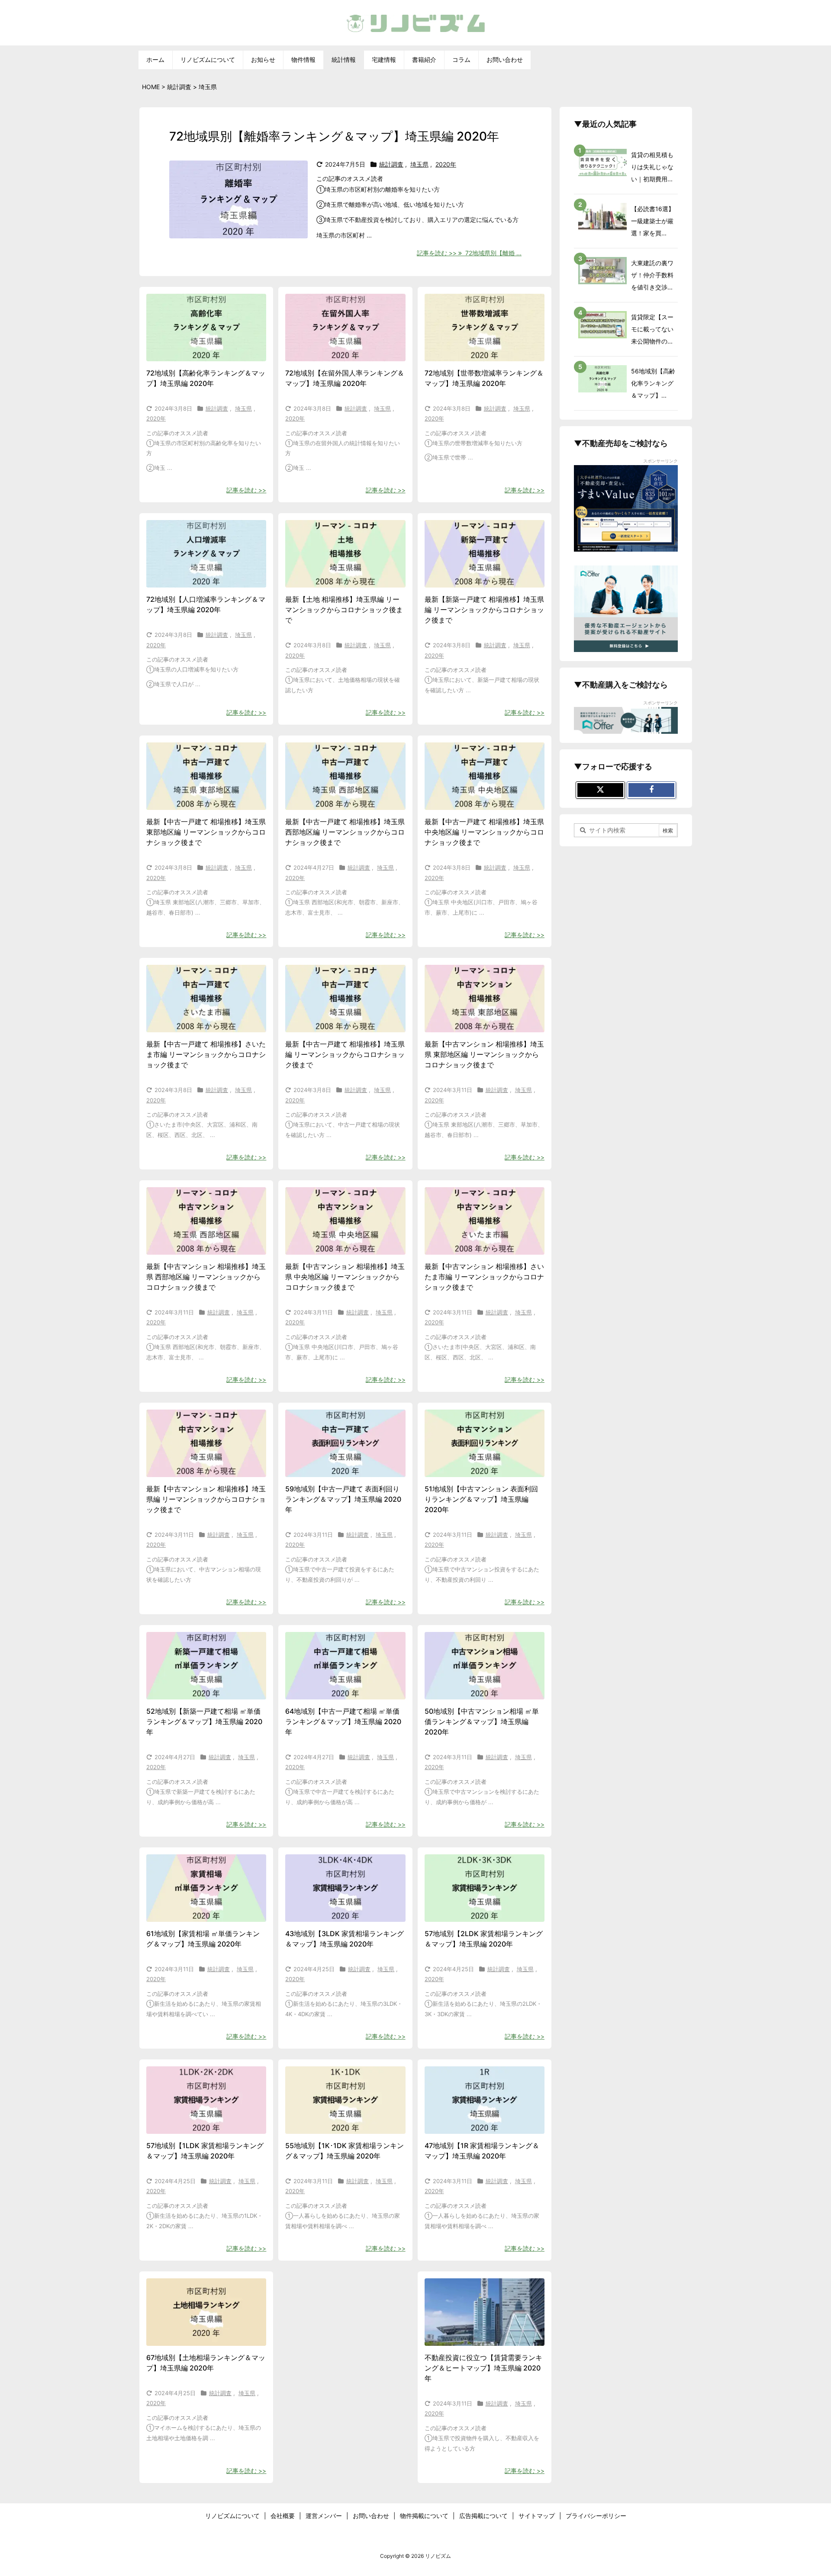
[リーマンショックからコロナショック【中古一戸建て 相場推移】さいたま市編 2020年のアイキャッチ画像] (206, 999)
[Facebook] (651, 790)
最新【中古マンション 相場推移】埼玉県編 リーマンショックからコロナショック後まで (206, 1499)
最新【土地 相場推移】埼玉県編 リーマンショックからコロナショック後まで (344, 610)
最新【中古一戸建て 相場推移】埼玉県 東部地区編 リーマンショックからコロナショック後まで (206, 832)
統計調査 (391, 164)
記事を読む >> (246, 490)
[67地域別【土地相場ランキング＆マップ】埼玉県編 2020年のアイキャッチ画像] (206, 2312)
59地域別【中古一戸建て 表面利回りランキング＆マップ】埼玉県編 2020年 (343, 1499)
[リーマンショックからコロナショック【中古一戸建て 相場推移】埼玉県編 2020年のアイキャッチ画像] (345, 999)
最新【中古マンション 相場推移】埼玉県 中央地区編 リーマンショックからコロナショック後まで (345, 1277)
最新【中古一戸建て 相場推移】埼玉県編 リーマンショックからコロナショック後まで (345, 1054)
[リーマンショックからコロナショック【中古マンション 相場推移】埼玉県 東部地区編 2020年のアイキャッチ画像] (485, 999)
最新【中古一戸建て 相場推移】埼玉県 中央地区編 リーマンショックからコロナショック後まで (484, 832)
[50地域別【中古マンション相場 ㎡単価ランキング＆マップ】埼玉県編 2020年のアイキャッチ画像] (485, 1666)
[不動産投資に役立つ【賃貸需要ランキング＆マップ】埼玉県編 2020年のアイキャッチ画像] (485, 2312)
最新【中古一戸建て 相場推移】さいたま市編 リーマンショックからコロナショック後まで (206, 1054)
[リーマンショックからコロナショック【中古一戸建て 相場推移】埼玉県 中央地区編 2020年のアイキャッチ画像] (485, 776)
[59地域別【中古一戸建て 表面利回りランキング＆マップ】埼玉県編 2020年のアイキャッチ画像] (345, 1443)
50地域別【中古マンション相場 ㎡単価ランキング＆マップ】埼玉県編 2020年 (482, 1722)
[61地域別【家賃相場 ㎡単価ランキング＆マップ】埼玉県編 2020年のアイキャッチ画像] (206, 1888)
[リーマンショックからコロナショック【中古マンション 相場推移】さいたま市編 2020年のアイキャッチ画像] (485, 1221)
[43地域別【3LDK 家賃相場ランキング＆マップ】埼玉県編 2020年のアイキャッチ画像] (345, 1888)
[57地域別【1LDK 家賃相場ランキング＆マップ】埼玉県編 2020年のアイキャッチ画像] (206, 2100)
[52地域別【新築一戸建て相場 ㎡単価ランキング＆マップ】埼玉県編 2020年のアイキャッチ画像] (206, 1666)
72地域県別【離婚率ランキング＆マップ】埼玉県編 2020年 (334, 136)
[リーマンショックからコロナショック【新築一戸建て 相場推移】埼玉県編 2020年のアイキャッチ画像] (485, 554)
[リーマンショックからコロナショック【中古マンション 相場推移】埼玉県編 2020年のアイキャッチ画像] (206, 1443)
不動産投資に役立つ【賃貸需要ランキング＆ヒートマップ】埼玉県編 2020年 (483, 2368)
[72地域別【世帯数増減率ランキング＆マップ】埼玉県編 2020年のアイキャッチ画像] (485, 328)
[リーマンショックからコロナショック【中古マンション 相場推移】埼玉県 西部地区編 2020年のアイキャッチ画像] (206, 1221)
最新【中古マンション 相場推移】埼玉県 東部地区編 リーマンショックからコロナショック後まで (484, 1054)
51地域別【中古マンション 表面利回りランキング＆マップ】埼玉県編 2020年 (481, 1499)
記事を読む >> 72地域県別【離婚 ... (469, 253)
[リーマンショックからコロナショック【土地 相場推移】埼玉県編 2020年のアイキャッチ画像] (345, 554)
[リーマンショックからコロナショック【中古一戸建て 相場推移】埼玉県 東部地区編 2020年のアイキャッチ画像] (206, 776)
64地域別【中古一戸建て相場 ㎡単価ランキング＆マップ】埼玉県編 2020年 (343, 1722)
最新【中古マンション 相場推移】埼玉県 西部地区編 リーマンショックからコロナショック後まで (206, 1277)
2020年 (446, 164)
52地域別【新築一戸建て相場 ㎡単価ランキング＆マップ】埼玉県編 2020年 (204, 1722)
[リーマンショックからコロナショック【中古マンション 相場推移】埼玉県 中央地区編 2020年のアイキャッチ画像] (345, 1221)
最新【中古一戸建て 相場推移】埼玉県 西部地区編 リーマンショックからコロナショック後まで (345, 832)
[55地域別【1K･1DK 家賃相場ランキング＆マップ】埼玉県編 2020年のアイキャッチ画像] (345, 2100)
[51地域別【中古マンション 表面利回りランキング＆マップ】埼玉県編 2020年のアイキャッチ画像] (485, 1443)
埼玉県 (419, 164)
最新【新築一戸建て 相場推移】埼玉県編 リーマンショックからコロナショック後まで (484, 610)
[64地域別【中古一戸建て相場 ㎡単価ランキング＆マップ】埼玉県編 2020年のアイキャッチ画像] (345, 1666)
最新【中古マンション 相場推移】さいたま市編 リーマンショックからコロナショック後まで (484, 1277)
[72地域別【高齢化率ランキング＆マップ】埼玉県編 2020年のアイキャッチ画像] (206, 328)
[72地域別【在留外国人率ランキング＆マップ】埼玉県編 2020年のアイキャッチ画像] (345, 328)
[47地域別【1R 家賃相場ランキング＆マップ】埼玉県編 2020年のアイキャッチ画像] (485, 2100)
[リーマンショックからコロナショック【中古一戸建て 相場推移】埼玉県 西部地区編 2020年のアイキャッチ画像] (345, 776)
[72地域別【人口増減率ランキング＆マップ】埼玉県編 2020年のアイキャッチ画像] (206, 554)
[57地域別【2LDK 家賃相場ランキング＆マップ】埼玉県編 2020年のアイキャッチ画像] (485, 1888)
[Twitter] (600, 790)
